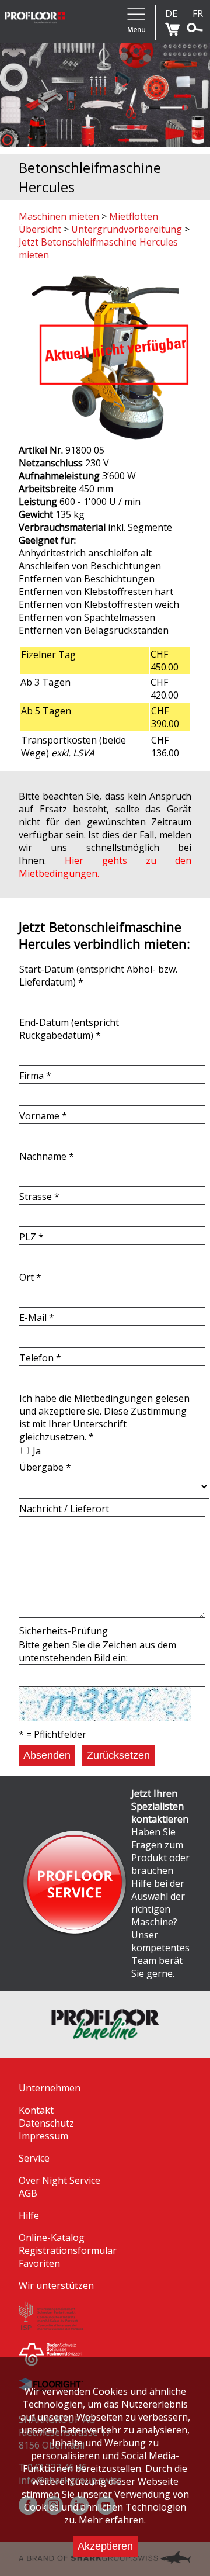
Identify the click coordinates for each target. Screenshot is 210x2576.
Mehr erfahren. (112, 2520)
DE (171, 13)
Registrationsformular (68, 2250)
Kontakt (36, 2110)
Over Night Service (60, 2180)
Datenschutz (46, 2123)
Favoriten (39, 2263)
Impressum (43, 2136)
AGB (28, 2193)
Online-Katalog (52, 2238)
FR (198, 13)
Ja (37, 1451)
